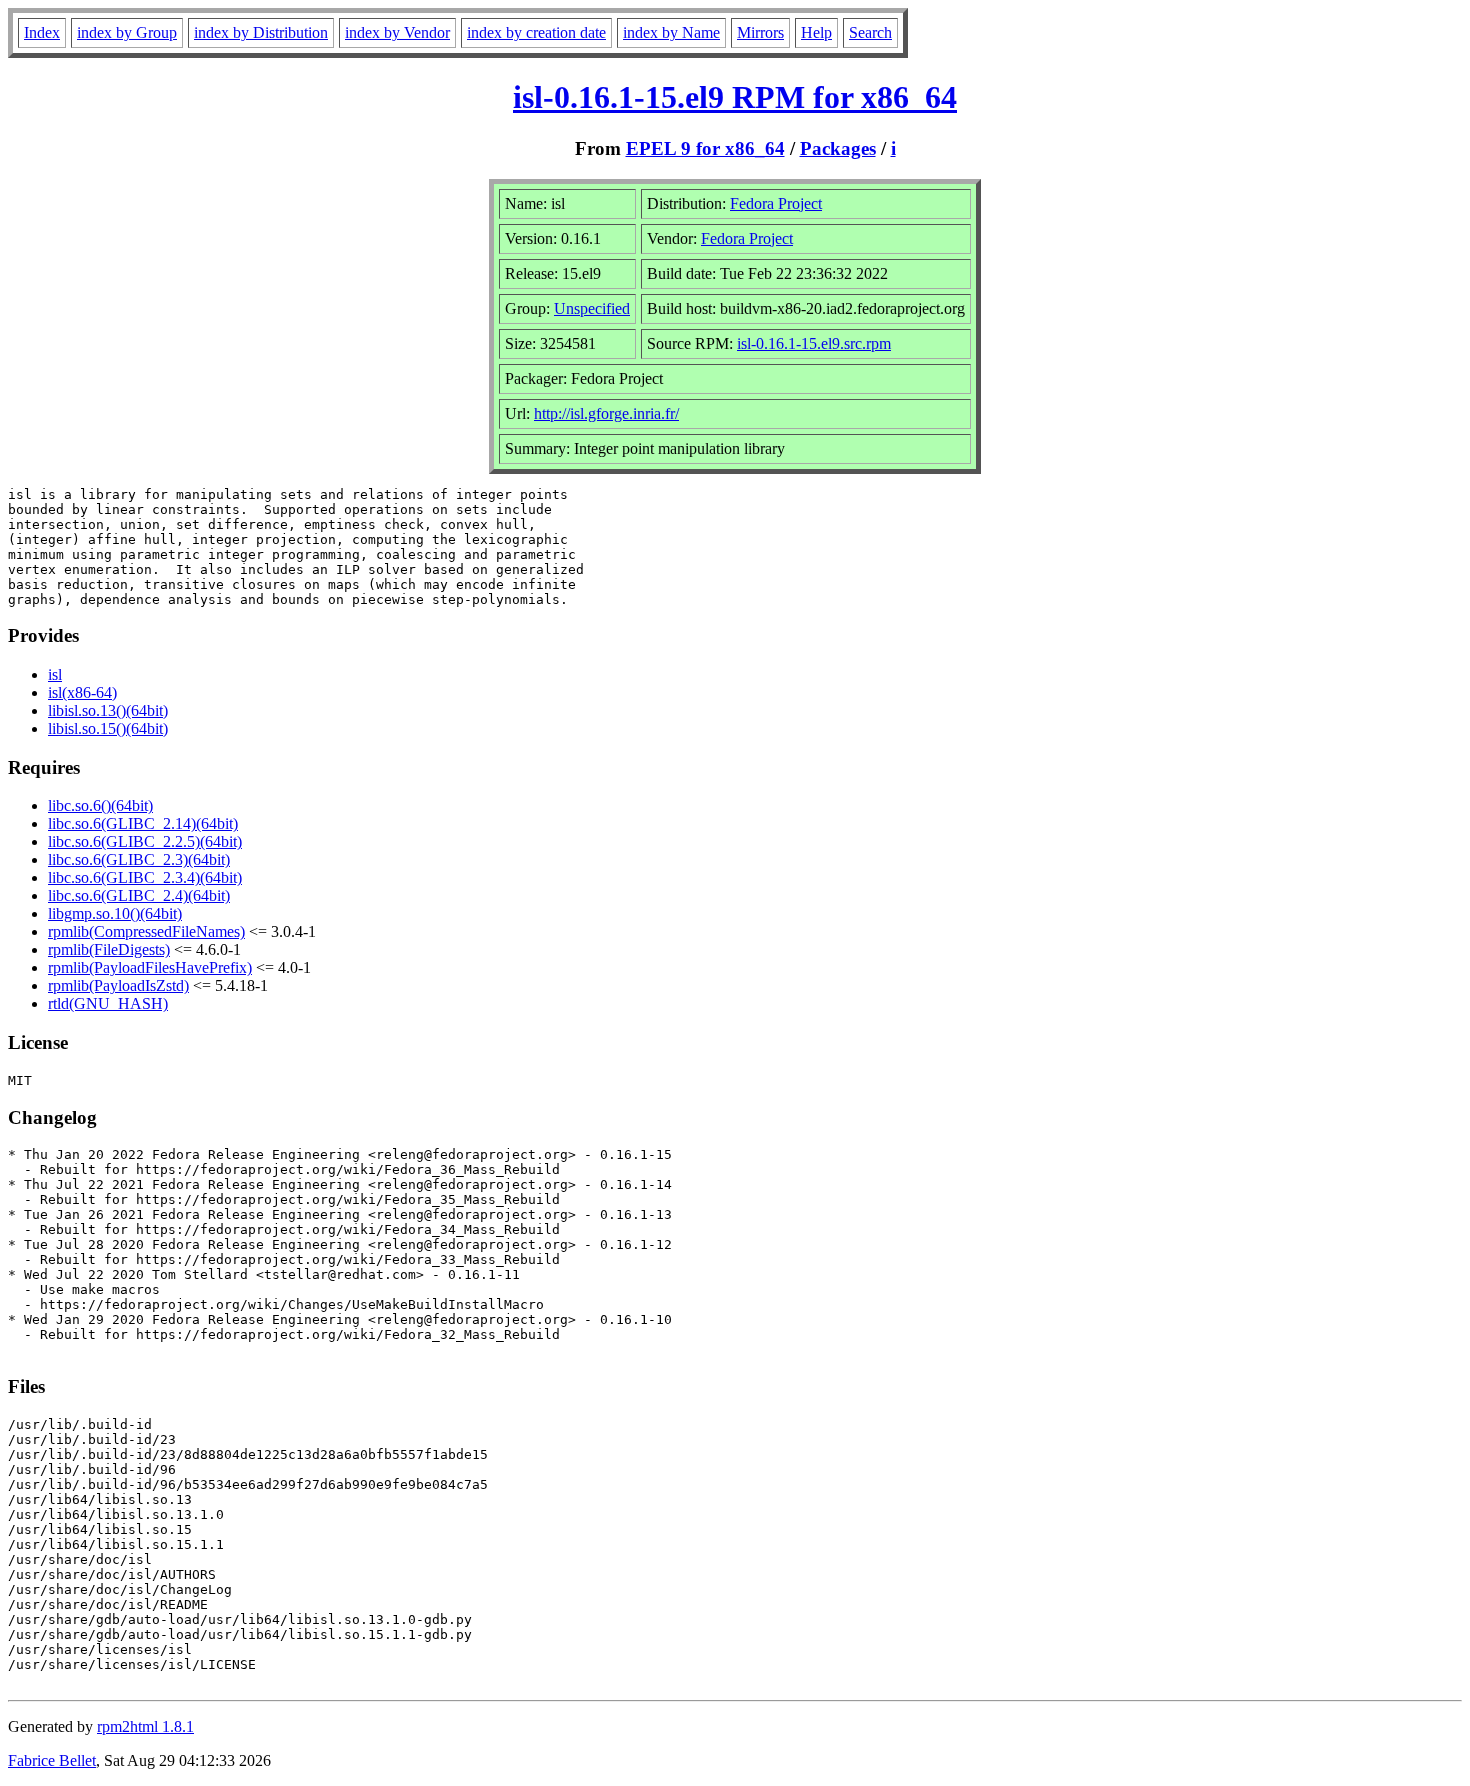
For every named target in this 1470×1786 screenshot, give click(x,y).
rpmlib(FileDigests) (109, 949)
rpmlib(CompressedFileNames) (146, 931)
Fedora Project (776, 203)
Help (816, 32)
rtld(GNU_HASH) (108, 1003)
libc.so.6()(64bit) (100, 805)
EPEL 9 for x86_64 (705, 148)
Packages (838, 148)
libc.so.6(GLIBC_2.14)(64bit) (143, 823)
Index (42, 32)
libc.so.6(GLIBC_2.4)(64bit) (139, 895)
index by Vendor (397, 32)
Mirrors (760, 32)
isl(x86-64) (82, 692)
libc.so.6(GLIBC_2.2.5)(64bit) (145, 841)
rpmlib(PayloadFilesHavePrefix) (150, 967)
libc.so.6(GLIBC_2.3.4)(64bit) (145, 877)
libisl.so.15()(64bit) (108, 728)
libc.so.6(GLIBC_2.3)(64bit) (139, 859)
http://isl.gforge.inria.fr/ (606, 413)
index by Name (671, 32)
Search (870, 32)
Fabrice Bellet (52, 1760)
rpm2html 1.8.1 (145, 1726)
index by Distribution (261, 32)
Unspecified (592, 308)
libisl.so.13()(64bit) (108, 710)
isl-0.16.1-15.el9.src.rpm (814, 343)
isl (55, 674)
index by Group (127, 32)
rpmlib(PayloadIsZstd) (118, 985)
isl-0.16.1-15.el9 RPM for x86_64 (735, 97)
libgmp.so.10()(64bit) (115, 913)
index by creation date (536, 32)
